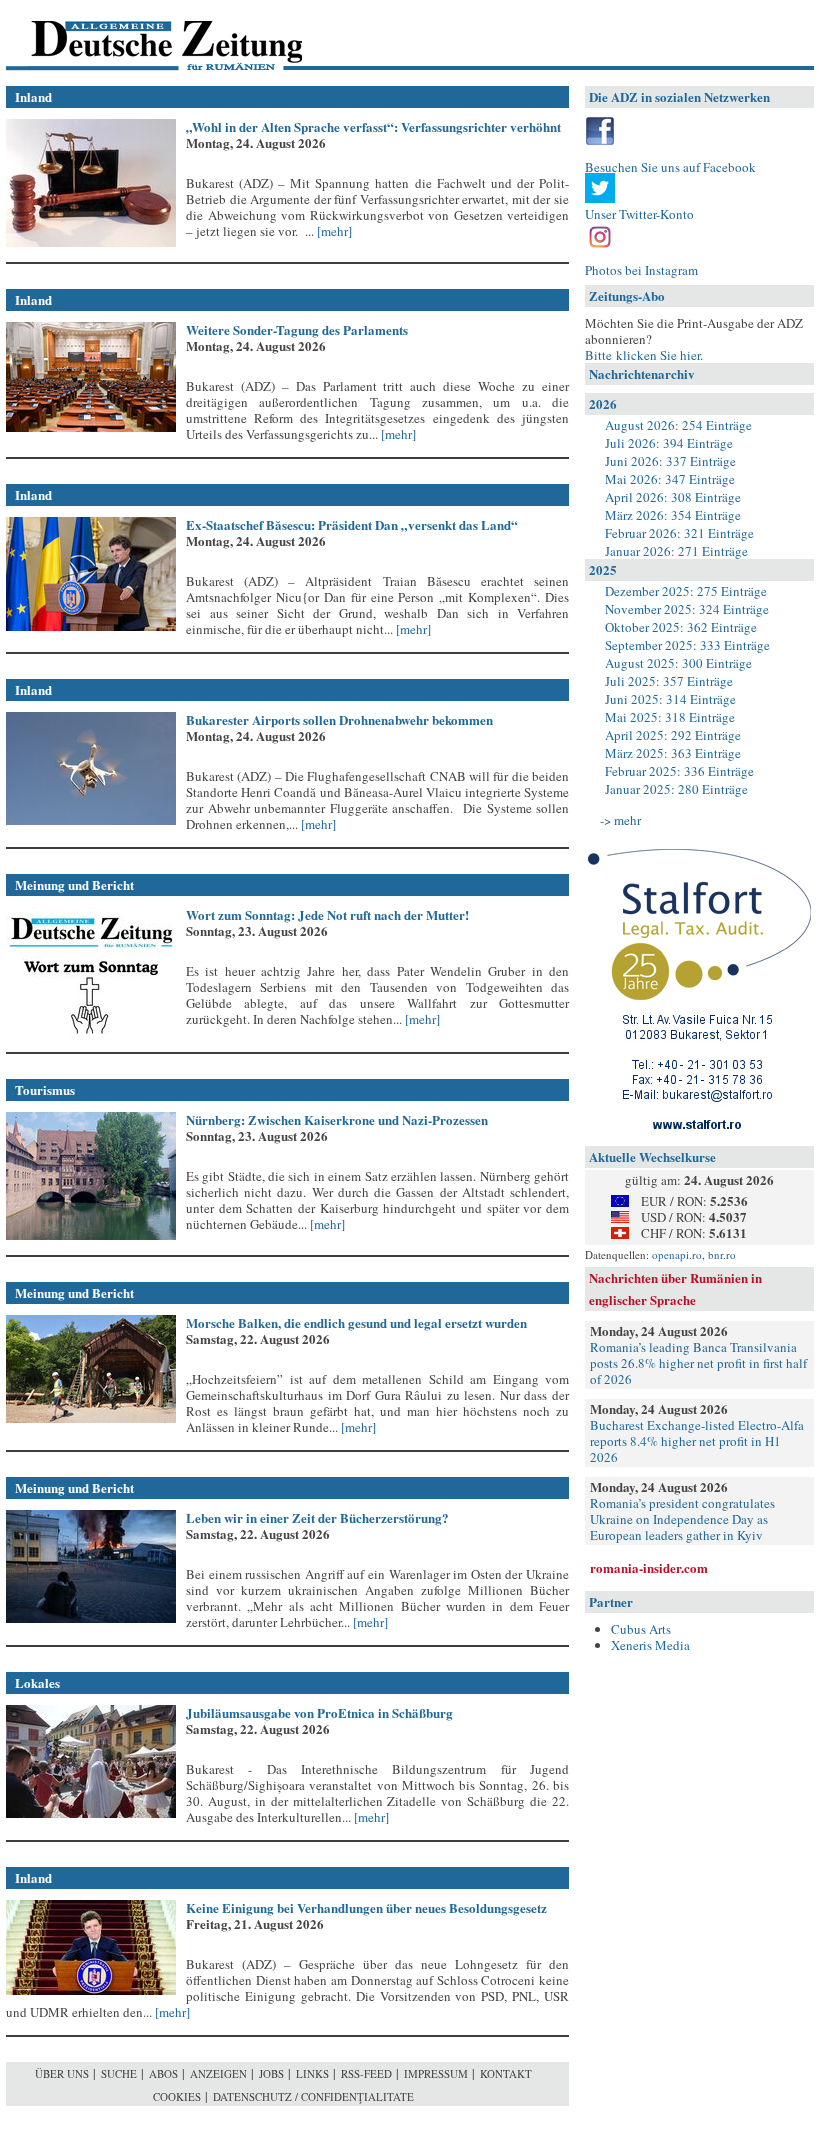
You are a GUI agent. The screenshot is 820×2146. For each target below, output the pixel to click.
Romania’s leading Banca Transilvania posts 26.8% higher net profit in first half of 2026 (698, 1363)
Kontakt (506, 2073)
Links (312, 2073)
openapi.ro (677, 1254)
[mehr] (333, 231)
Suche (119, 2073)
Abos (163, 2073)
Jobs (271, 2073)
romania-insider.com (649, 1567)
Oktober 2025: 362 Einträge (681, 627)
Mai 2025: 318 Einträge (670, 717)
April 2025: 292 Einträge (673, 735)
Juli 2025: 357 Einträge (669, 681)
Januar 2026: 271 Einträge (676, 551)
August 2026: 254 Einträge (678, 425)
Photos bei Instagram (641, 270)
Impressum (436, 2073)
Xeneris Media (650, 1645)
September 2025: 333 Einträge (687, 645)
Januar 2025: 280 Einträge (676, 789)
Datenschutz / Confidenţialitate (313, 2096)
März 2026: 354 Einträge (673, 515)
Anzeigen (218, 2073)
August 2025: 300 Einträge (678, 663)
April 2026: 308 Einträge (673, 497)
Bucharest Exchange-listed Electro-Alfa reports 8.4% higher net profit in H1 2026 (697, 1441)
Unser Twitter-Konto (639, 214)
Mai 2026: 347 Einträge (670, 479)
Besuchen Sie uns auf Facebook (670, 167)
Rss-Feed (366, 2073)
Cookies (177, 2096)
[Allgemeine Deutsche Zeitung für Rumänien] (143, 35)
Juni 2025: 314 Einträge (670, 699)
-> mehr (620, 820)
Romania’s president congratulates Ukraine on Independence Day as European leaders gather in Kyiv (682, 1519)
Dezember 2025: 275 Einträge (686, 591)
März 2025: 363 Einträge (673, 753)
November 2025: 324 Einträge (687, 609)
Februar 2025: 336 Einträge (679, 771)
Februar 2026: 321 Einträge (679, 533)
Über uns (62, 2073)
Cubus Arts (641, 1629)
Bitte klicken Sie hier (642, 355)
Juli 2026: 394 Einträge (669, 443)
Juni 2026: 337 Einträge (670, 461)
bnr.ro (722, 1254)
